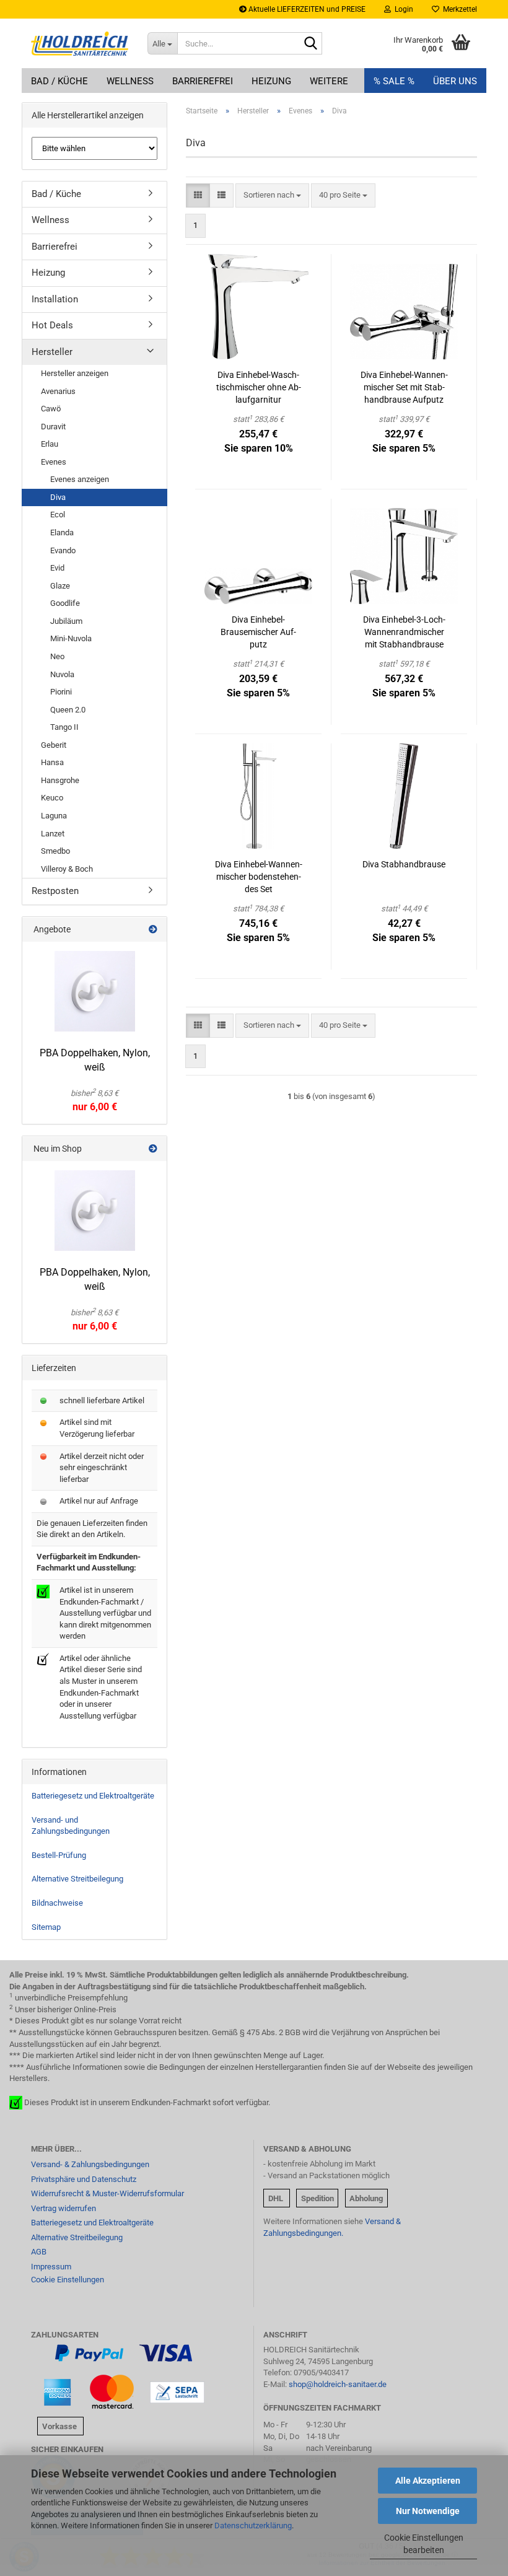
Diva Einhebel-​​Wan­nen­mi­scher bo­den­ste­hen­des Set (259, 877)
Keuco (52, 798)
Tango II (64, 727)
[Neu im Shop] (153, 1149)
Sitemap (46, 1927)
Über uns (455, 81)
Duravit (53, 427)
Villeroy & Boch (67, 869)
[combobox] (272, 195)
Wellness (130, 81)
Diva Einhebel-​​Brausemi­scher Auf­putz (258, 632)
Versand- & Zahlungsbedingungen (90, 2164)
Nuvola (62, 674)
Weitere (329, 81)
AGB (39, 2252)
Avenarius (58, 391)
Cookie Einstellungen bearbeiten (424, 2544)
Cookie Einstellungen (68, 2280)
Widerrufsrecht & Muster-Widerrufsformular (107, 2193)
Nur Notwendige (428, 2511)
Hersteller (52, 352)
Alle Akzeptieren (428, 2481)
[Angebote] (153, 929)
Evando (63, 550)
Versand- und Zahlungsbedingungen (71, 1826)
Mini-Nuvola (71, 638)
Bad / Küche (59, 81)
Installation (55, 299)
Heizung (271, 81)
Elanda (62, 532)
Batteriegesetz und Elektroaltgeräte (93, 1796)
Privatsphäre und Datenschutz (84, 2179)
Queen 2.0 (68, 710)
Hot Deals (52, 325)
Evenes (54, 462)
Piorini (61, 692)
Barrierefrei (203, 81)
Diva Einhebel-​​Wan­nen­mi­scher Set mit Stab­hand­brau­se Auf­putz (404, 387)
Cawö (51, 409)
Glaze (60, 586)
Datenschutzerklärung (253, 2526)
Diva (58, 497)
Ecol (58, 515)
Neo (57, 656)
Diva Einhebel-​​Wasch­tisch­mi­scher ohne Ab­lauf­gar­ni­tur (259, 387)
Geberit (54, 745)
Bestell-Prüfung (59, 1855)
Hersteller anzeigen (75, 373)
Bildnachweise (57, 1903)
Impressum (51, 2267)
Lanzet (53, 834)
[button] (198, 195)
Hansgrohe (60, 780)
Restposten (55, 891)
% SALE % (394, 81)
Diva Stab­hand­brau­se (404, 864)
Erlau (50, 444)
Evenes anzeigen (80, 479)
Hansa (52, 762)
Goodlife (65, 603)
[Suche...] (310, 44)
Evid (57, 568)
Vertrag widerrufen (63, 2208)
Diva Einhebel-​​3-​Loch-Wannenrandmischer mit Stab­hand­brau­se (404, 632)
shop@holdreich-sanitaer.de (338, 2384)
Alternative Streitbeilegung (77, 1879)
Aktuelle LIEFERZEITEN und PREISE (306, 9)
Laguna (54, 816)
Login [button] (402, 9)
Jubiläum (66, 621)
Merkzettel (458, 9)
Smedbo (55, 851)
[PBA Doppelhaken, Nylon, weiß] (95, 991)
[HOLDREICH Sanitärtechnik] (80, 43)
